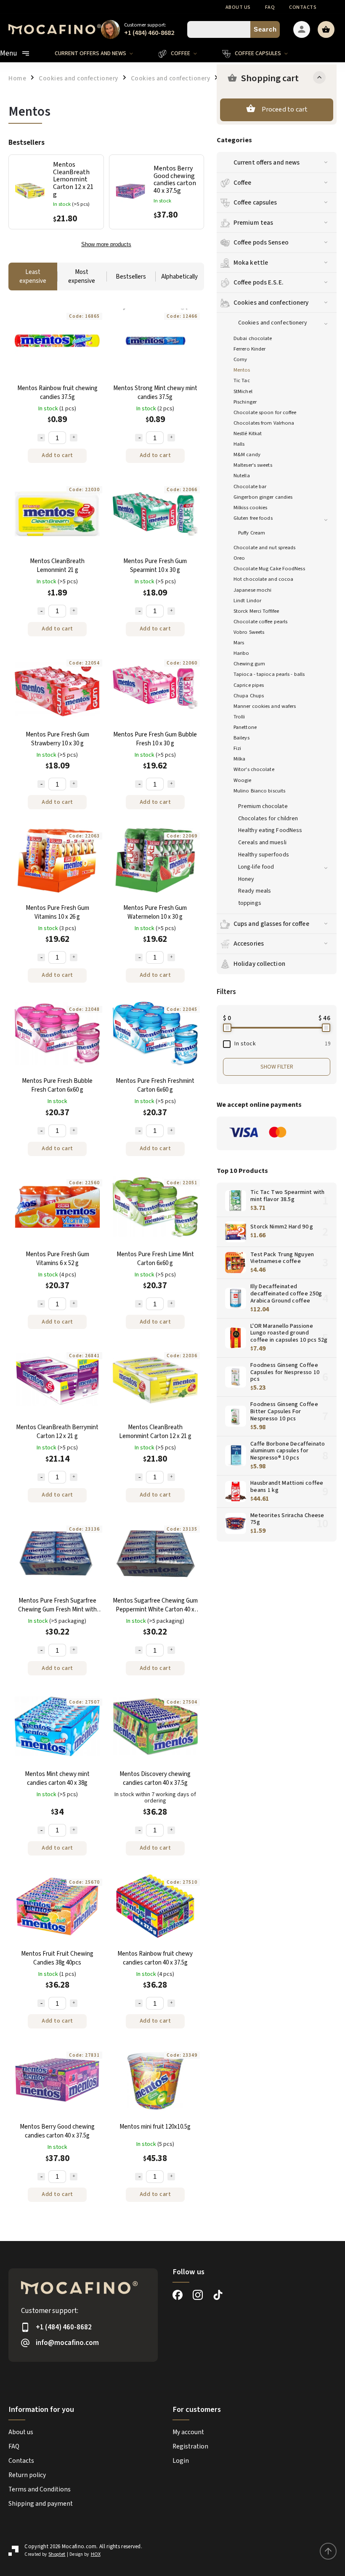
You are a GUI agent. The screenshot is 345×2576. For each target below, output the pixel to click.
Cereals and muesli (262, 843)
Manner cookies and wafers (265, 706)
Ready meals (255, 891)
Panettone (245, 727)
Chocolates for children (268, 819)
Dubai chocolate (253, 338)
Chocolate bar (250, 486)
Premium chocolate (263, 806)
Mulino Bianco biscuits (259, 791)
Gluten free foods (253, 518)
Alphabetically (179, 277)
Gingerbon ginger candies (263, 497)
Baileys (241, 738)
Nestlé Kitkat (248, 433)
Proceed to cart (285, 109)
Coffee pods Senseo (261, 242)
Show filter (277, 1067)
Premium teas (253, 223)
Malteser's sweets (253, 465)
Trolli (239, 717)
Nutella (242, 476)
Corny (240, 359)
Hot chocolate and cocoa (263, 579)
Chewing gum (249, 664)
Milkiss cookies (251, 508)
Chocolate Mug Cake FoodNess (269, 569)
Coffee (243, 183)
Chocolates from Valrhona (264, 423)
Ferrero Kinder (249, 349)
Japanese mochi (252, 590)
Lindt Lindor (247, 601)
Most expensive (82, 276)
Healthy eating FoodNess (270, 830)
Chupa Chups (249, 696)
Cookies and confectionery (271, 303)
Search (265, 29)
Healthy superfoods (264, 855)
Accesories (249, 944)
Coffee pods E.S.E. (259, 282)
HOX (96, 2554)
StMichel (243, 391)
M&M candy (247, 455)
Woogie (243, 780)
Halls (239, 444)
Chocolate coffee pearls (260, 622)
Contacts (303, 7)
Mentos (242, 370)
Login (181, 2461)
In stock (282, 1044)
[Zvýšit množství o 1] (74, 438)
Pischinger (245, 402)
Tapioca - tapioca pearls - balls (269, 674)
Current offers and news (267, 162)
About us (238, 7)
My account (188, 2432)
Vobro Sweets (249, 632)
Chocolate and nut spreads (265, 548)
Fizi (237, 748)
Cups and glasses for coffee (271, 924)
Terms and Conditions (40, 2489)
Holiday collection (259, 964)
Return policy (27, 2475)
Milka (240, 759)
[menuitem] (100, 53)
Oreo (239, 558)
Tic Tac (242, 380)
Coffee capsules (255, 202)
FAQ (270, 7)
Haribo (241, 653)
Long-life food (256, 867)
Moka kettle (251, 263)
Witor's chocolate (254, 769)
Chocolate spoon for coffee (265, 412)
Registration (190, 2446)
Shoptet (57, 2554)
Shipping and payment (41, 2504)
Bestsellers (131, 277)
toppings (250, 903)
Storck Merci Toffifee (256, 611)
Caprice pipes (249, 685)
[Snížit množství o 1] (41, 438)
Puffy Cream (252, 533)
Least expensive (33, 276)
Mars (239, 643)
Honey (246, 879)
